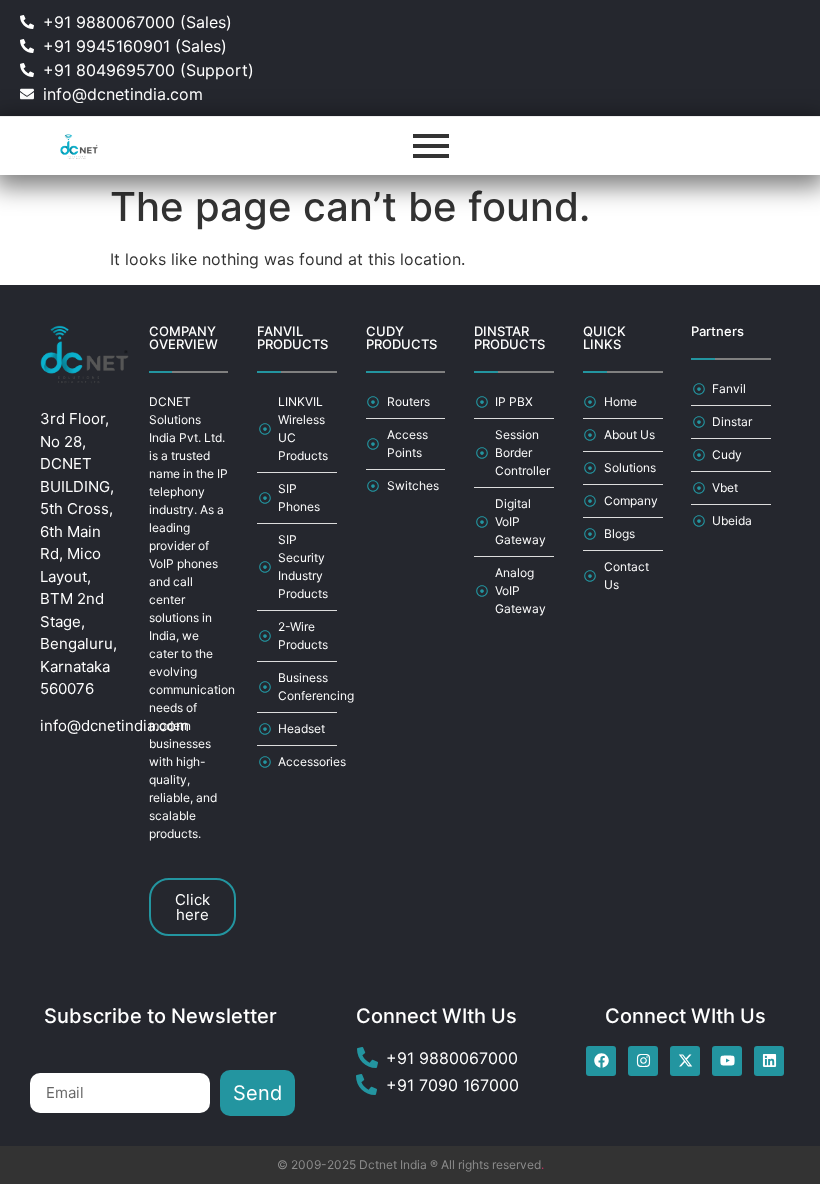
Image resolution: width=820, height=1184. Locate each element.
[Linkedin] (769, 1061)
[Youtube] (727, 1061)
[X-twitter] (685, 1061)
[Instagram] (643, 1061)
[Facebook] (601, 1061)
